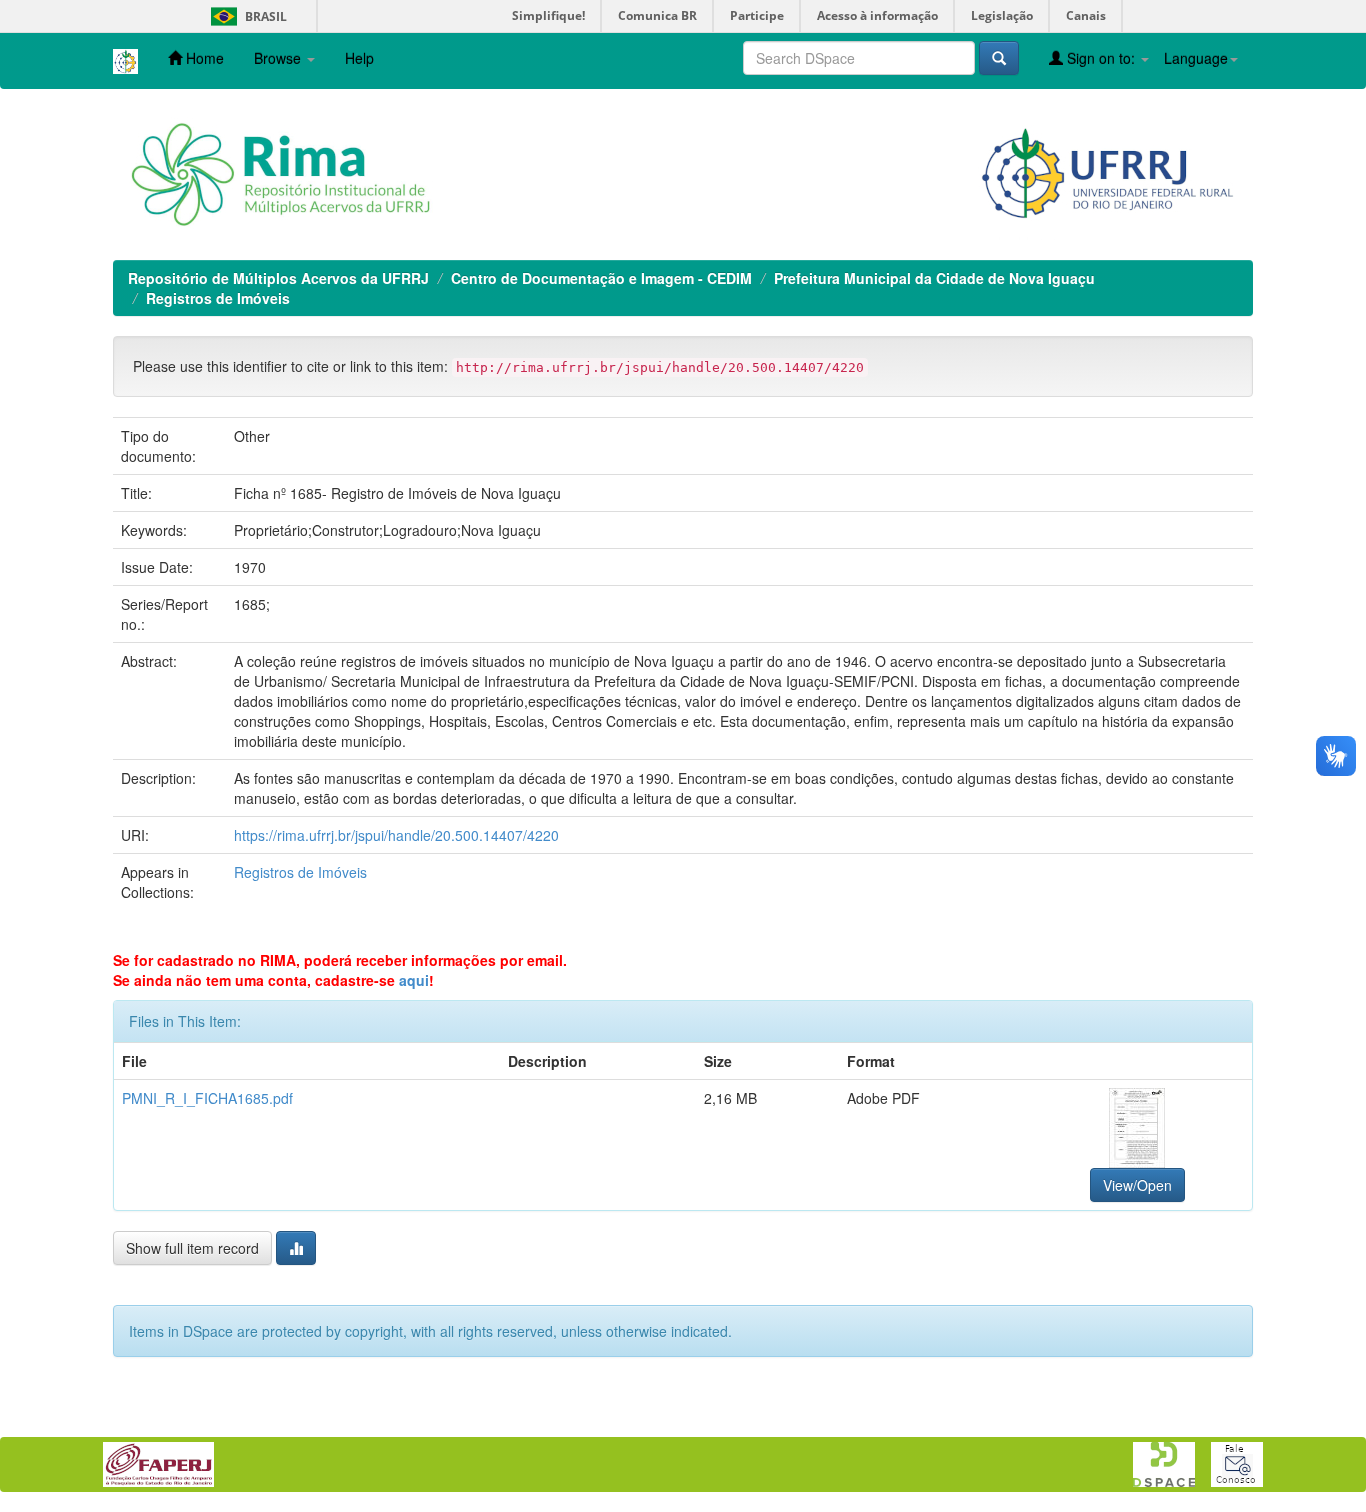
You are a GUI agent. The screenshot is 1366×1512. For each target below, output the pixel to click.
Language (1196, 58)
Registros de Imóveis (218, 298)
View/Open (1137, 1185)
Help (359, 58)
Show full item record (192, 1248)
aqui (414, 980)
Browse (279, 58)
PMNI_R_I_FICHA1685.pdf (207, 1098)
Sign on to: (1101, 58)
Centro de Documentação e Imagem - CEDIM (601, 278)
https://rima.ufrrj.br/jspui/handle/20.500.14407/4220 (396, 835)
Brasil (245, 16)
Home (203, 58)
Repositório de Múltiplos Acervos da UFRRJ (278, 278)
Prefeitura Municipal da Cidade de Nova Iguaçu (934, 278)
